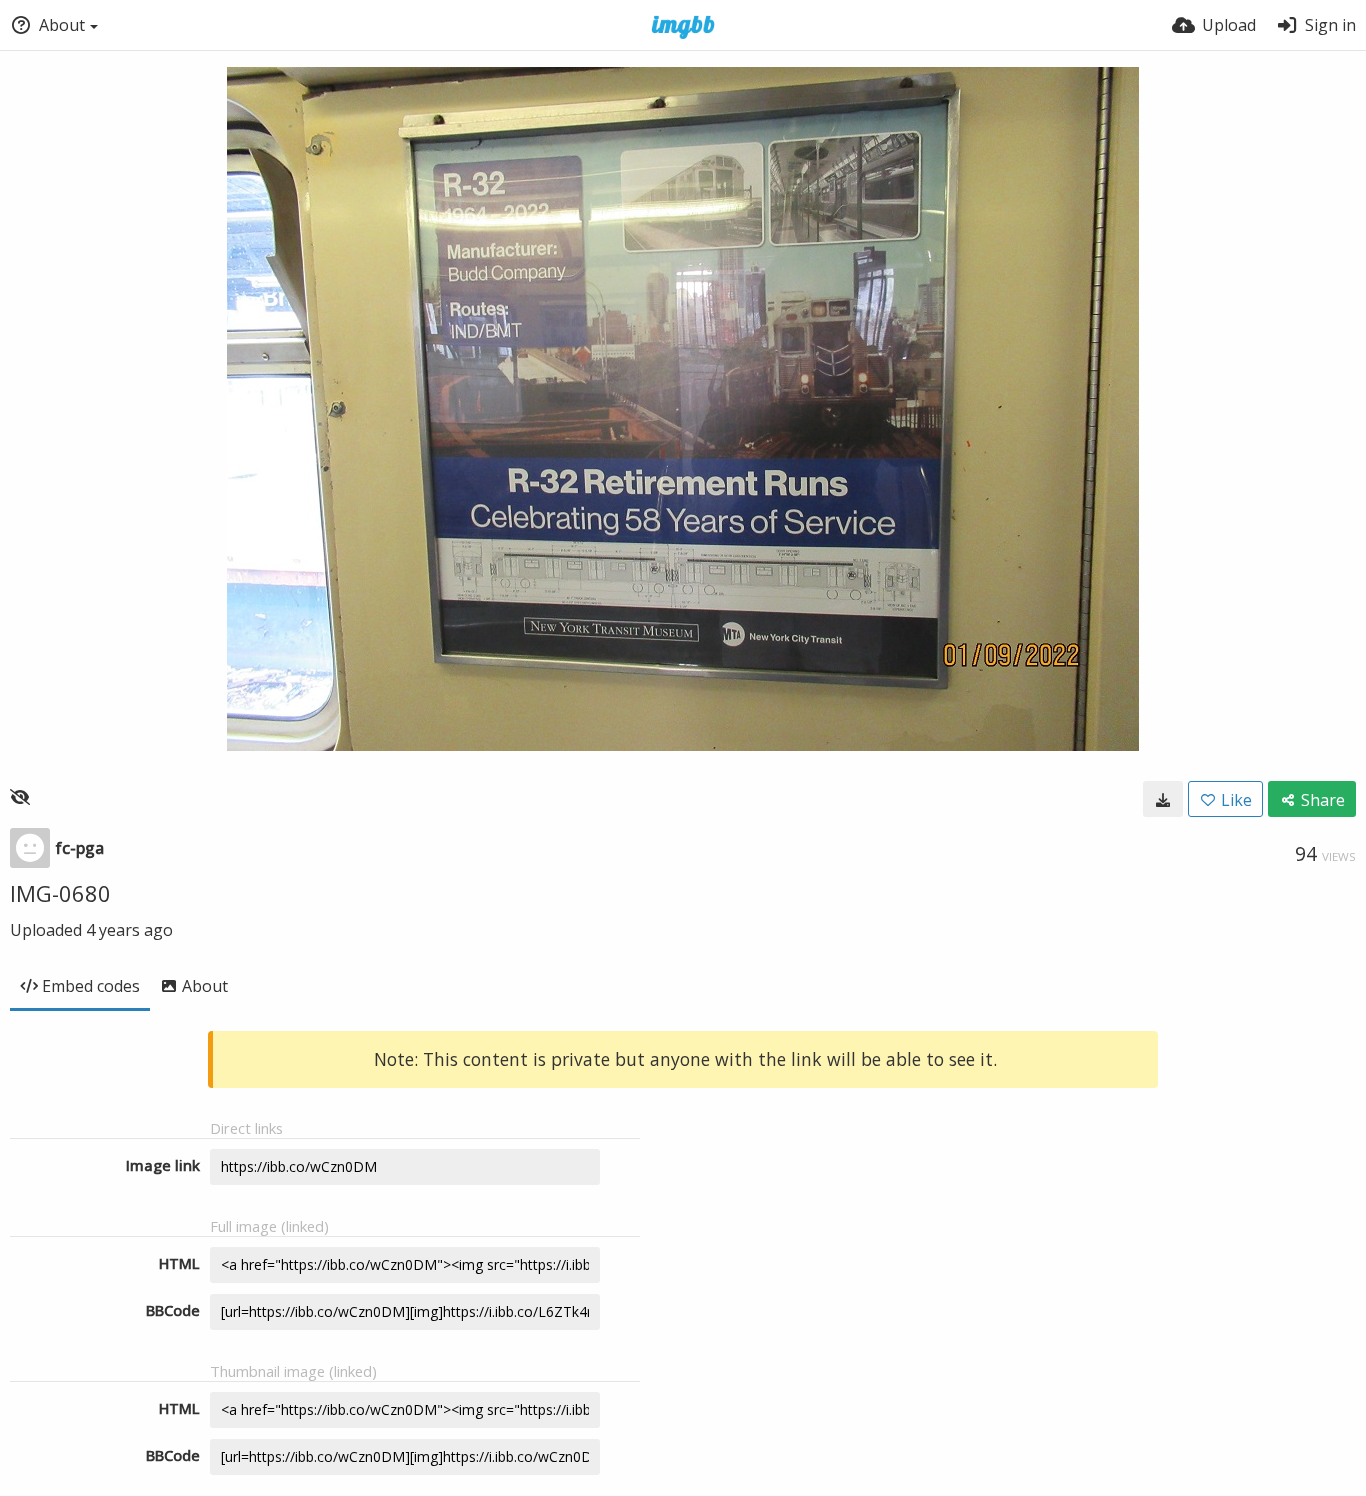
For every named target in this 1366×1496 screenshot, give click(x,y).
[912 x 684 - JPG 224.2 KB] (1163, 799)
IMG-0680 (60, 893)
